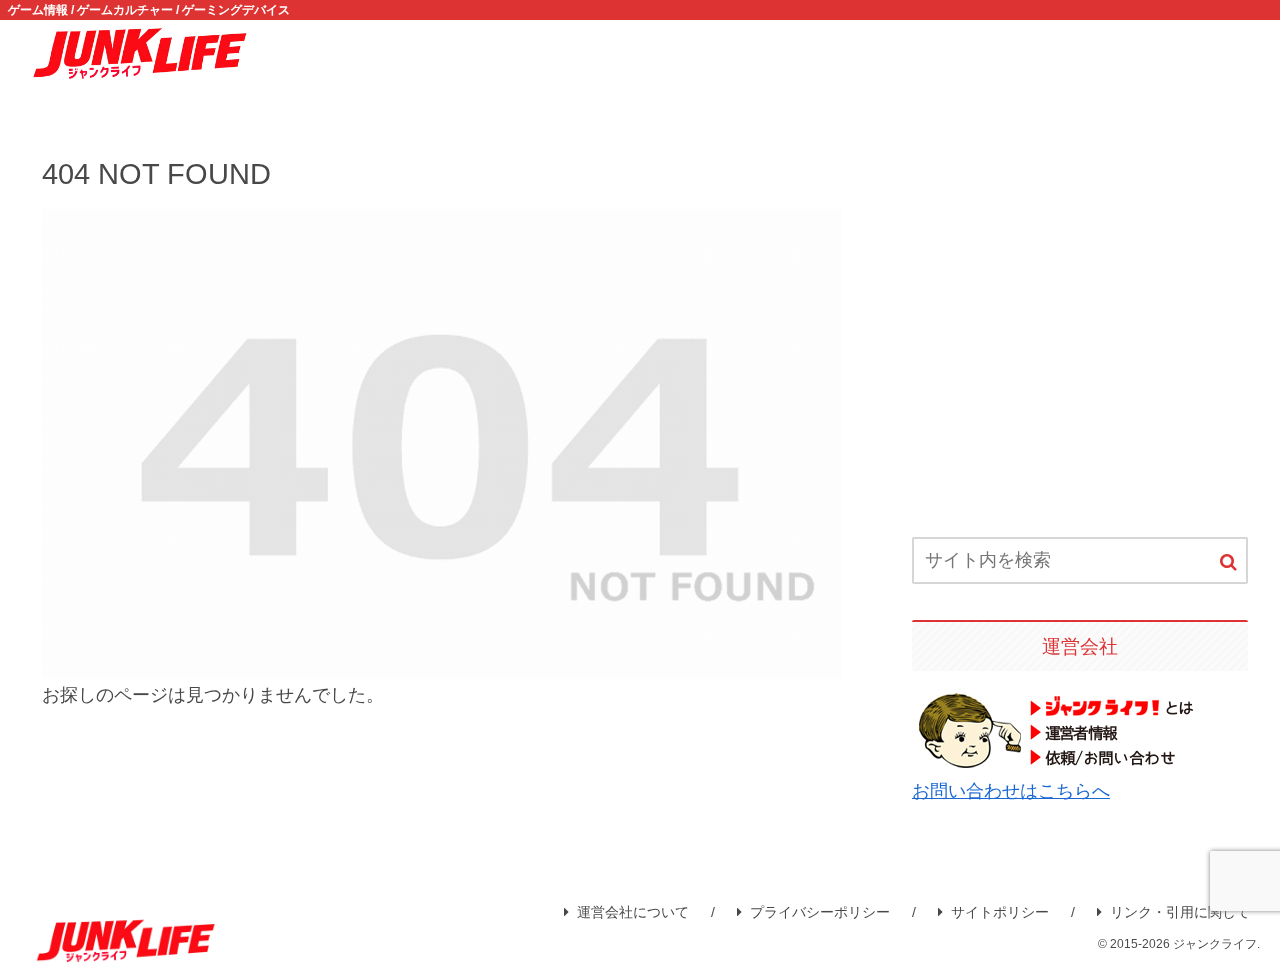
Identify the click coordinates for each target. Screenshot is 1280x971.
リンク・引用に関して (1180, 912)
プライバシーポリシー (820, 912)
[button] (1228, 562)
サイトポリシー (1000, 912)
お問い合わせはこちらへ (1011, 791)
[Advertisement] (1080, 329)
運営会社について (633, 912)
